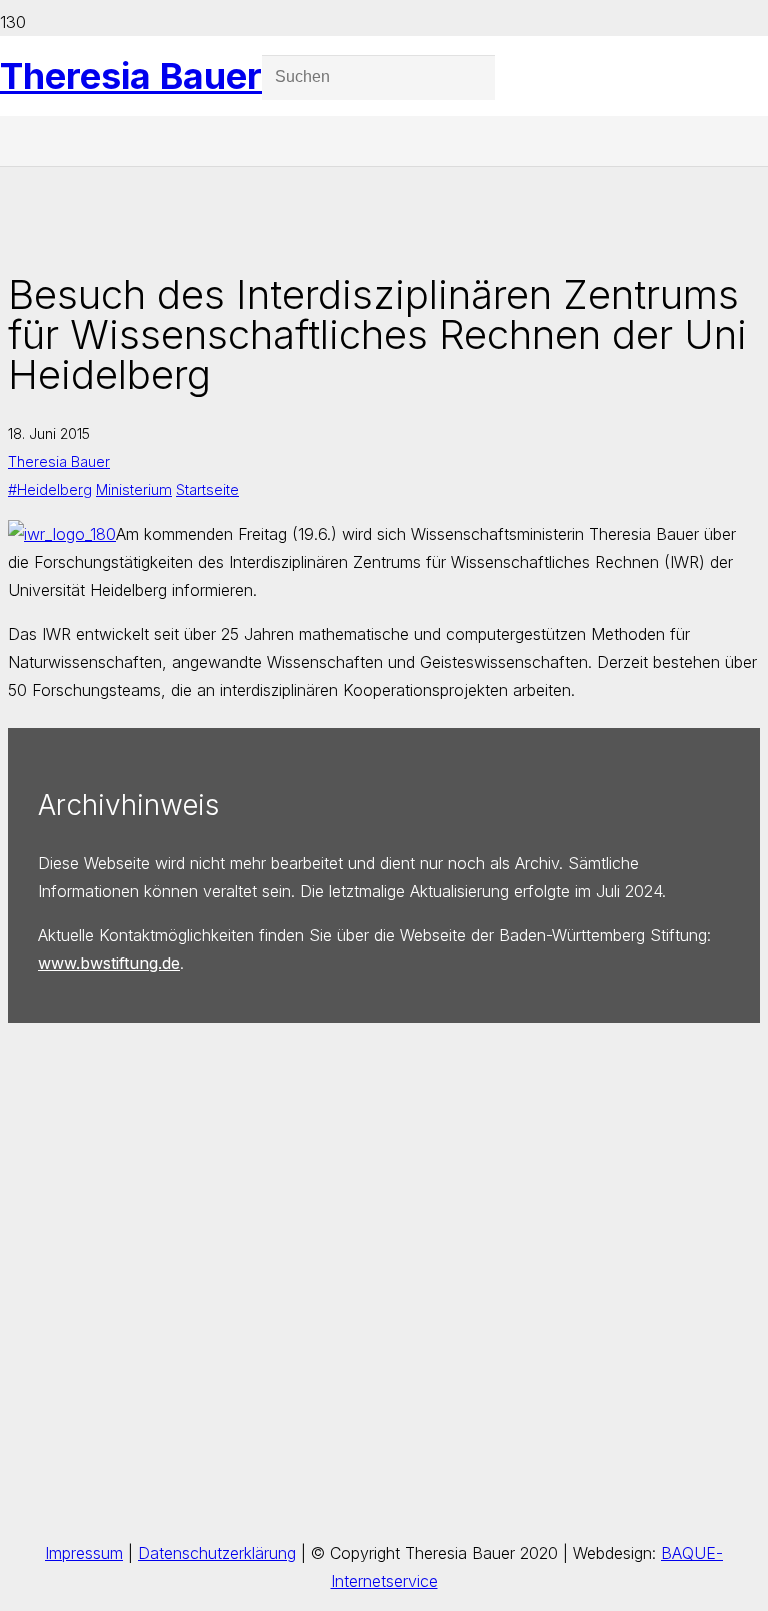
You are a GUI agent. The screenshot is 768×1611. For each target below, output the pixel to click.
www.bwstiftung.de (109, 963)
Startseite (207, 489)
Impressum (84, 1553)
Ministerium (134, 489)
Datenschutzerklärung (217, 1553)
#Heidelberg (50, 489)
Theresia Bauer (59, 461)
